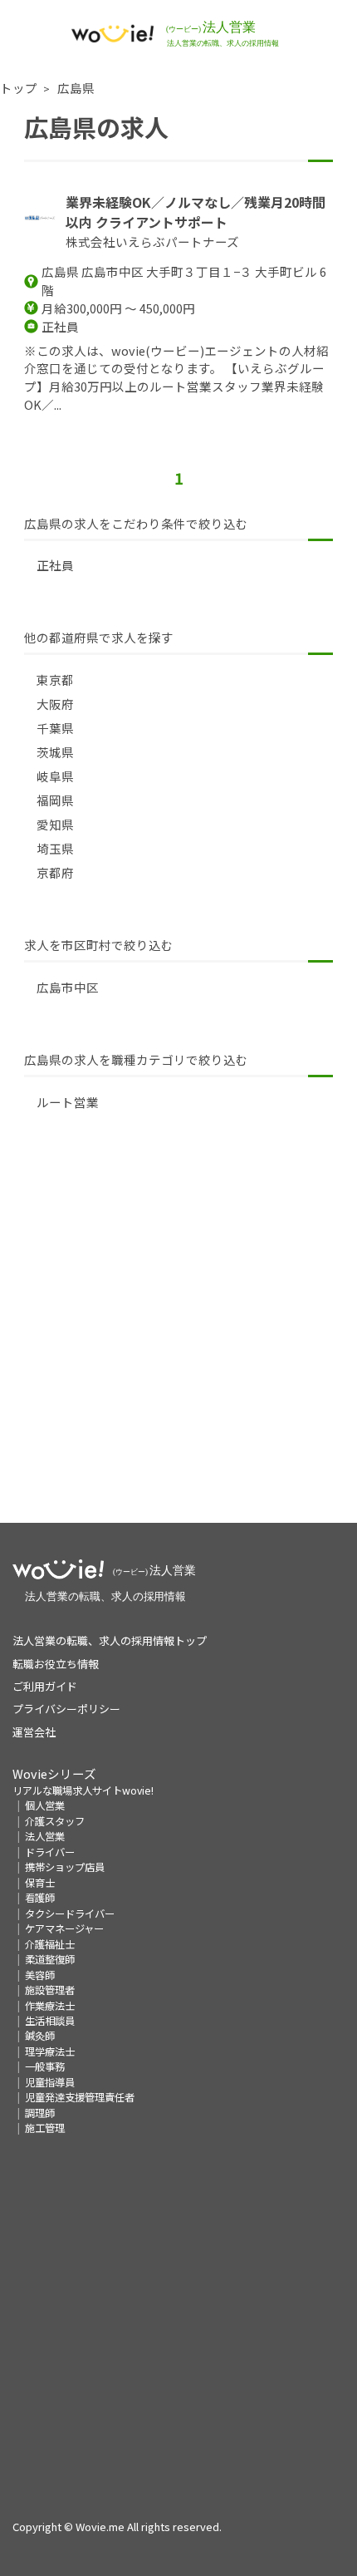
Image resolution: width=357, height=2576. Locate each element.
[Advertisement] (178, 1344)
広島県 (76, 88)
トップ (19, 88)
